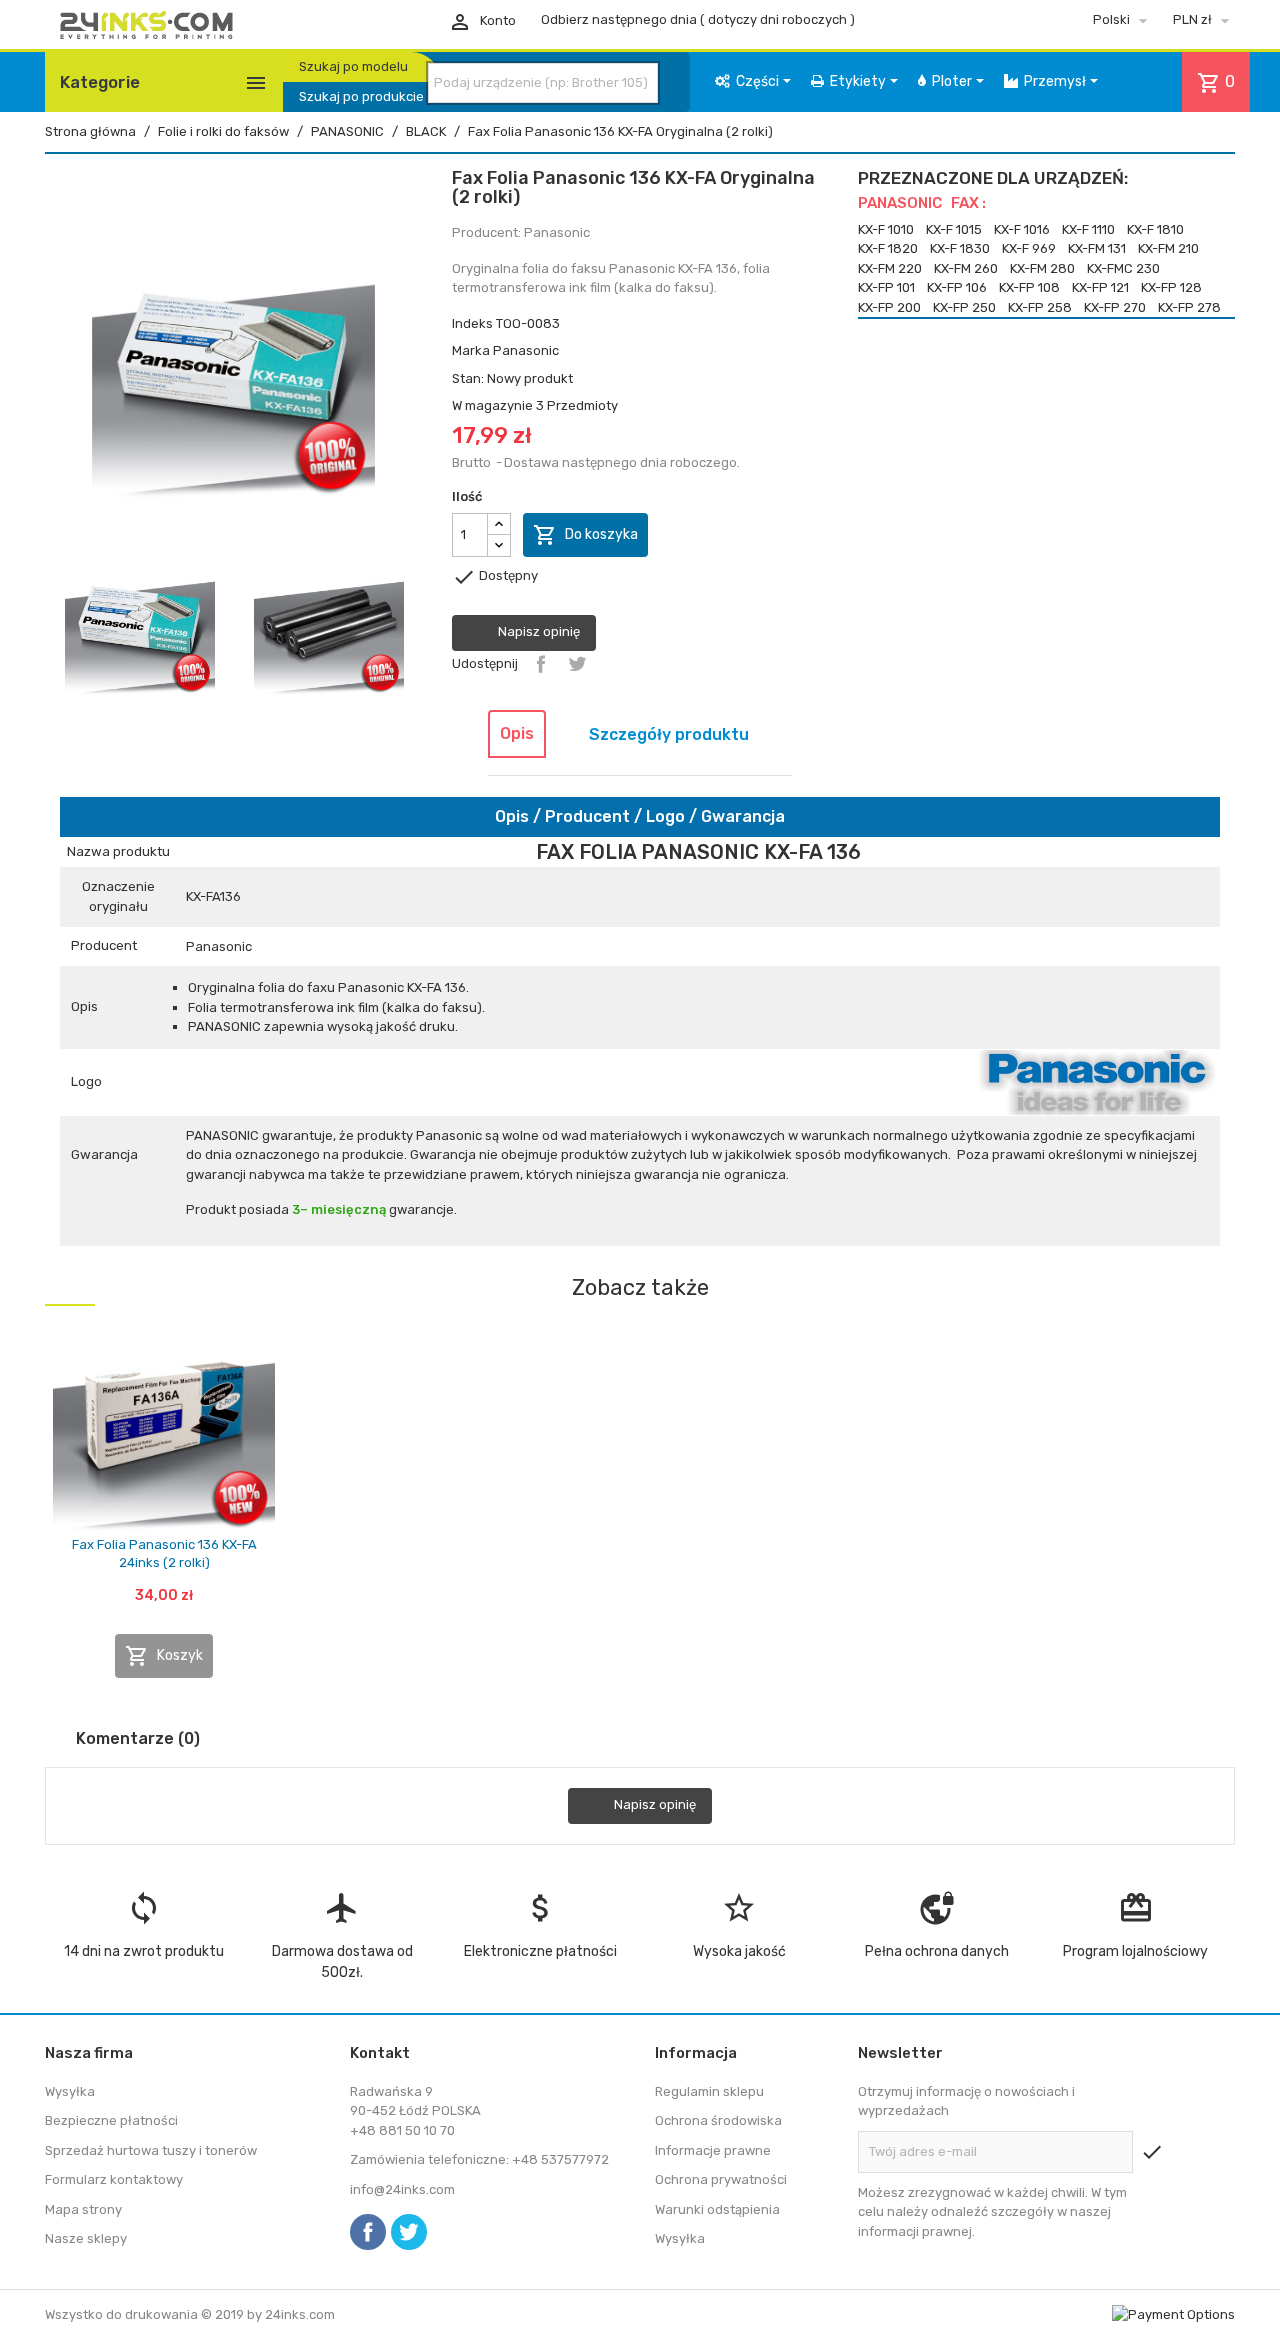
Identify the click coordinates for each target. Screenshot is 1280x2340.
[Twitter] (409, 2232)
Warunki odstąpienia (717, 2209)
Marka (471, 350)
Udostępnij (541, 664)
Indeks (472, 323)
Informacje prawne (713, 2150)
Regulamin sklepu (709, 2091)
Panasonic (526, 350)
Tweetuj (577, 664)
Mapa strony (83, 2209)
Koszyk (164, 1656)
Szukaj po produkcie (361, 96)
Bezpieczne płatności (111, 2120)
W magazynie (492, 405)
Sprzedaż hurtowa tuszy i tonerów (151, 2150)
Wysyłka (70, 2091)
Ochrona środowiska (718, 2120)
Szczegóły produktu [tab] (669, 734)
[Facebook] (368, 2232)
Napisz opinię (537, 631)
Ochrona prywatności (721, 2179)
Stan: (468, 378)
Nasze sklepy (86, 2238)
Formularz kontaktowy (114, 2179)
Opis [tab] (517, 733)
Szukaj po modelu (353, 66)
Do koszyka (585, 535)
